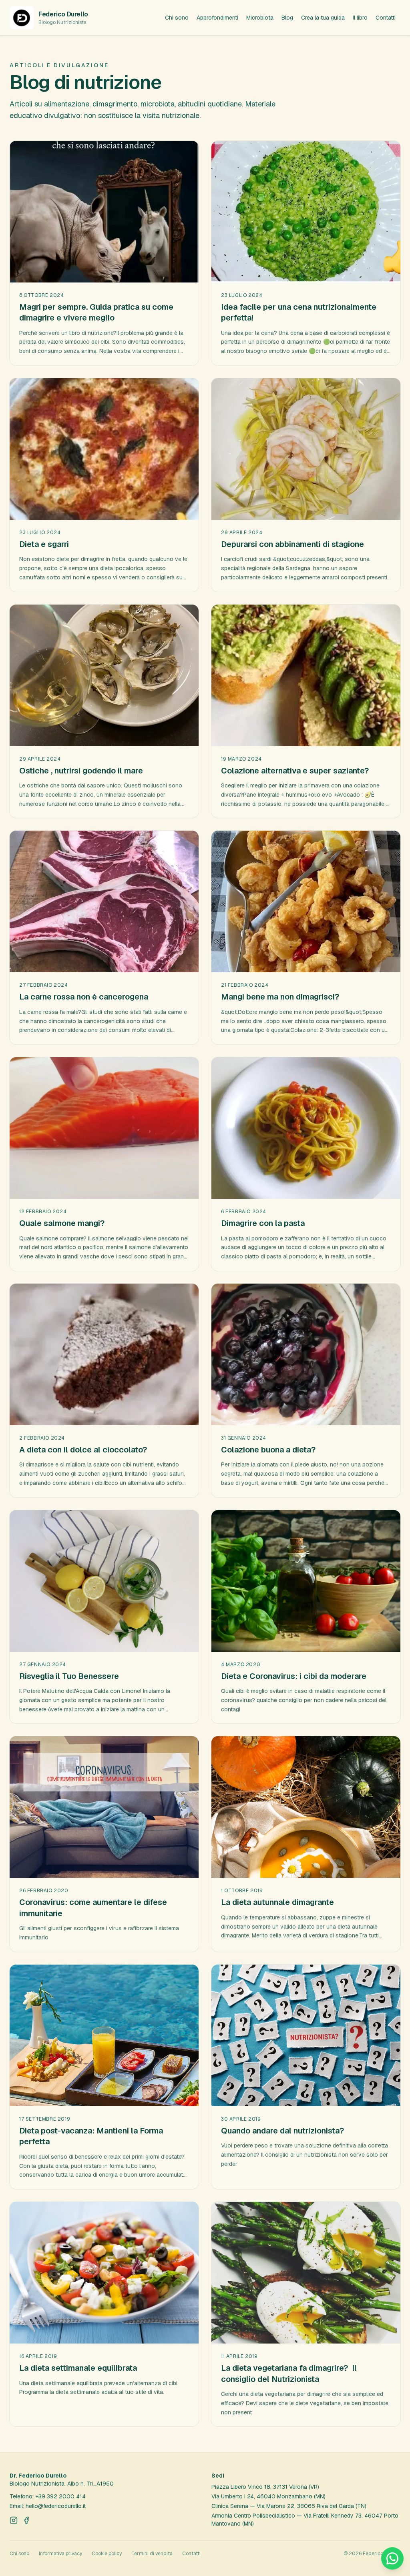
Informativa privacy (60, 2554)
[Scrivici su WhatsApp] (392, 2558)
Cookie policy (107, 2554)
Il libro (360, 18)
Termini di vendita (152, 2554)
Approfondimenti (217, 18)
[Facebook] (26, 2520)
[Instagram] (14, 2520)
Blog (287, 18)
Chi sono (177, 18)
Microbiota (260, 18)
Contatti (386, 18)
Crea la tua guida (323, 18)
